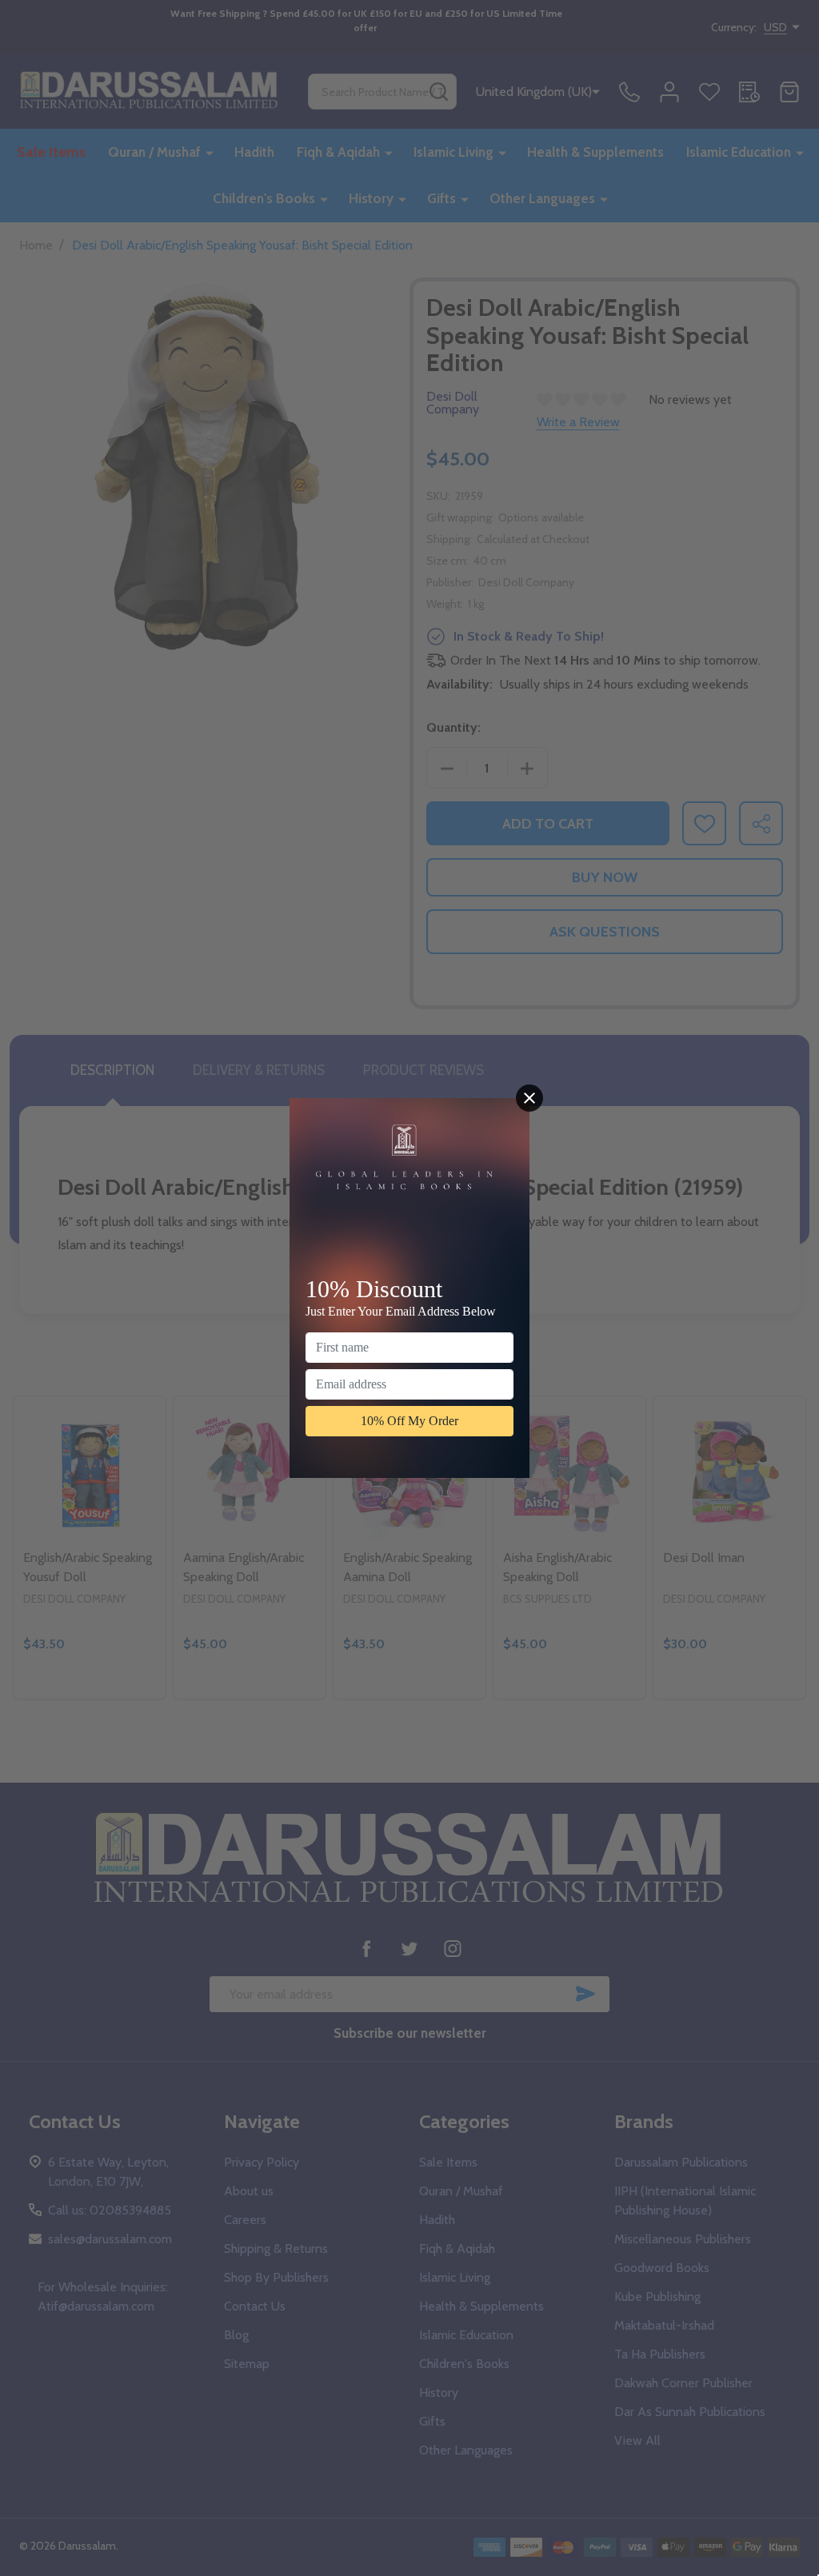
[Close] (529, 1098)
